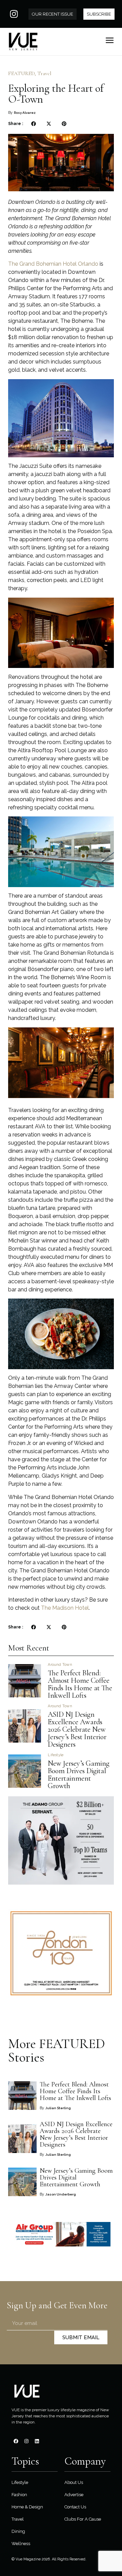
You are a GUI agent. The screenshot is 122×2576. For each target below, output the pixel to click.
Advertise (74, 2495)
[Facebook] (16, 2441)
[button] (33, 124)
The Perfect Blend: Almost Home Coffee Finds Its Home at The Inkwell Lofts (80, 1684)
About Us (74, 2482)
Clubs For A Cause (83, 2519)
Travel (44, 73)
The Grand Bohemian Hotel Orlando (53, 264)
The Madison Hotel (65, 1608)
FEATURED (21, 73)
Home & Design (27, 2507)
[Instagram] (14, 14)
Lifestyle (56, 1755)
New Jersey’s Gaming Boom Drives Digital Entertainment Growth (79, 1775)
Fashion (19, 2495)
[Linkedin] (37, 2441)
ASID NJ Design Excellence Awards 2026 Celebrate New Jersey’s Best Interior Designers (77, 1729)
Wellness (21, 2544)
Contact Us (75, 2507)
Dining (18, 2531)
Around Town (60, 1665)
